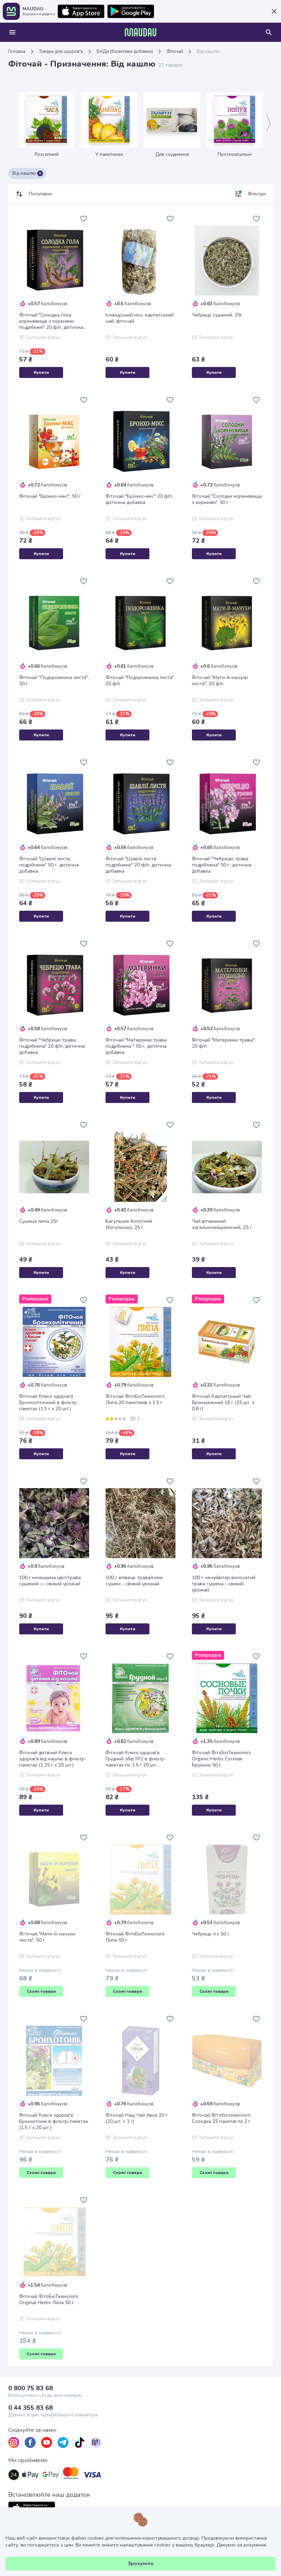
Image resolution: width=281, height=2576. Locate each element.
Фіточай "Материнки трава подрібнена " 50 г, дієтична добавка (136, 1046)
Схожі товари (41, 1991)
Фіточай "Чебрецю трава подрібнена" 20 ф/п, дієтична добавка (52, 1046)
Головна (17, 51)
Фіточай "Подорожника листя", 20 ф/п (140, 681)
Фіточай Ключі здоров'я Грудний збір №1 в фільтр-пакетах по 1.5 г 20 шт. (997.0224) (136, 1759)
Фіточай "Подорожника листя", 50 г (54, 681)
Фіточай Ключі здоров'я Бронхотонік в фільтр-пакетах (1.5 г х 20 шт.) (54, 2121)
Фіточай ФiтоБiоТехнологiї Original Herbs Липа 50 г (49, 2300)
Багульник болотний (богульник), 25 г (129, 1224)
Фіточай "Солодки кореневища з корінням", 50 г (227, 499)
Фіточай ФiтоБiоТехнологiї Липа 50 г (135, 1937)
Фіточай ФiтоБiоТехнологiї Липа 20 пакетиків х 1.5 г (135, 1400)
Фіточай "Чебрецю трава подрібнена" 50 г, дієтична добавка (222, 865)
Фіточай (175, 51)
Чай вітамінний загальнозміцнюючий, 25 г (222, 1224)
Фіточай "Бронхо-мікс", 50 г (50, 496)
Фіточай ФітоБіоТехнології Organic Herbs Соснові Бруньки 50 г (221, 1759)
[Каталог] (12, 32)
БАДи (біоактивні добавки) (125, 51)
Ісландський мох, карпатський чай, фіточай (140, 318)
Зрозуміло (141, 2563)
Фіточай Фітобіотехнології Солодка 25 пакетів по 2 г (221, 2118)
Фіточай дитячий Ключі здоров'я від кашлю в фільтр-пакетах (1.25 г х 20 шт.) (53, 1759)
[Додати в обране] (84, 219)
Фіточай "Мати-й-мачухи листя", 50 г (47, 1937)
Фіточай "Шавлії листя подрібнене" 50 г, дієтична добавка (49, 865)
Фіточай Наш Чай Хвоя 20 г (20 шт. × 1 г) (137, 2118)
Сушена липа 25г (39, 1221)
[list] (14, 2442)
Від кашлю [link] (208, 51)
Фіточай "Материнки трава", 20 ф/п (224, 1043)
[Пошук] (269, 32)
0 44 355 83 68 (30, 2408)
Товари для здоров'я (61, 51)
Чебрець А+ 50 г (211, 1934)
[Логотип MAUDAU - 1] (140, 32)
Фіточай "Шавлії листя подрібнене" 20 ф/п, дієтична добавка (138, 865)
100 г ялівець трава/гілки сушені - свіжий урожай (134, 1581)
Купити (41, 372)
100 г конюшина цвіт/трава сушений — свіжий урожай (50, 1581)
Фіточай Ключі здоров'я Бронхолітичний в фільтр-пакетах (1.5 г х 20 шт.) (49, 1403)
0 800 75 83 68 (30, 2388)
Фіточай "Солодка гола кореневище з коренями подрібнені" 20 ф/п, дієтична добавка (51, 321)
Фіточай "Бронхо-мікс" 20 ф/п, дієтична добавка (139, 499)
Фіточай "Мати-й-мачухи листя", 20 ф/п (220, 681)
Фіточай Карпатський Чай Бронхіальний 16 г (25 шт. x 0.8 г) (223, 1403)
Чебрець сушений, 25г (217, 315)
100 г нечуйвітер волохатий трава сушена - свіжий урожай (224, 1584)
